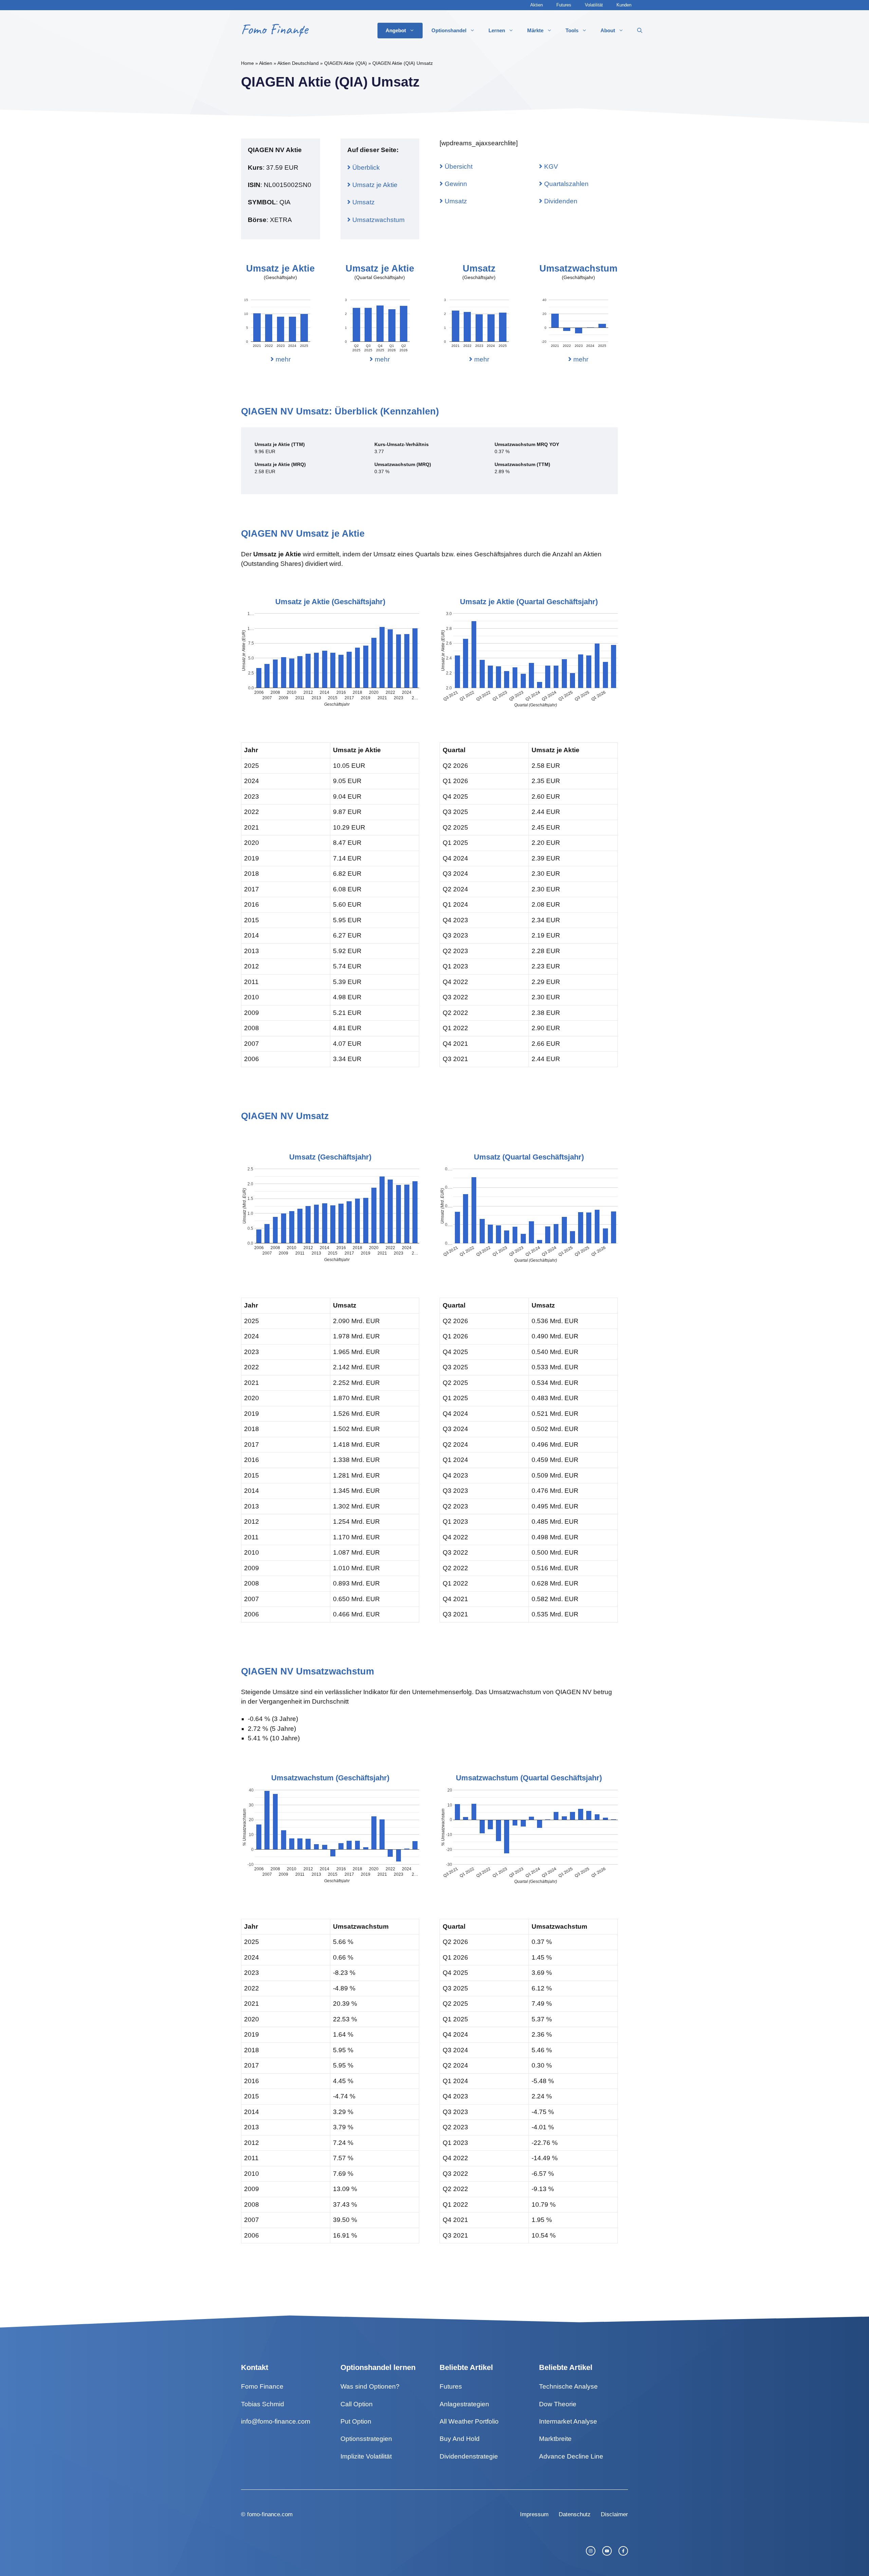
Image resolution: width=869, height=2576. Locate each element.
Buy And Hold (460, 2439)
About (608, 30)
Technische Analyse (568, 2386)
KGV (550, 166)
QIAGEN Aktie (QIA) (346, 63)
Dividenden (560, 201)
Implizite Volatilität (366, 2456)
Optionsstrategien (366, 2439)
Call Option (357, 2404)
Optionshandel (449, 30)
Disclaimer (614, 2514)
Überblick (365, 168)
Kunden (624, 5)
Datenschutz (575, 2514)
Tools (572, 30)
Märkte (535, 30)
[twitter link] (591, 2551)
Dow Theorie (558, 2404)
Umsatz (363, 202)
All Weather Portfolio (469, 2421)
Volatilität (594, 5)
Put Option (356, 2421)
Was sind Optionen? (370, 2386)
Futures (564, 5)
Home (247, 63)
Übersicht (458, 166)
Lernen (497, 30)
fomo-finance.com (270, 2514)
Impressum (534, 2514)
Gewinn (455, 184)
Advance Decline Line (571, 2456)
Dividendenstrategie (469, 2456)
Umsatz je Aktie (374, 185)
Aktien (537, 5)
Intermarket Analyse (568, 2421)
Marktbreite (555, 2439)
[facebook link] (623, 2551)
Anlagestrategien (464, 2404)
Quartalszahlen (566, 184)
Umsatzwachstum (378, 220)
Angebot (396, 30)
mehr (282, 359)
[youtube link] (607, 2551)
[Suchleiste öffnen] (640, 31)
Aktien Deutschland (298, 63)
